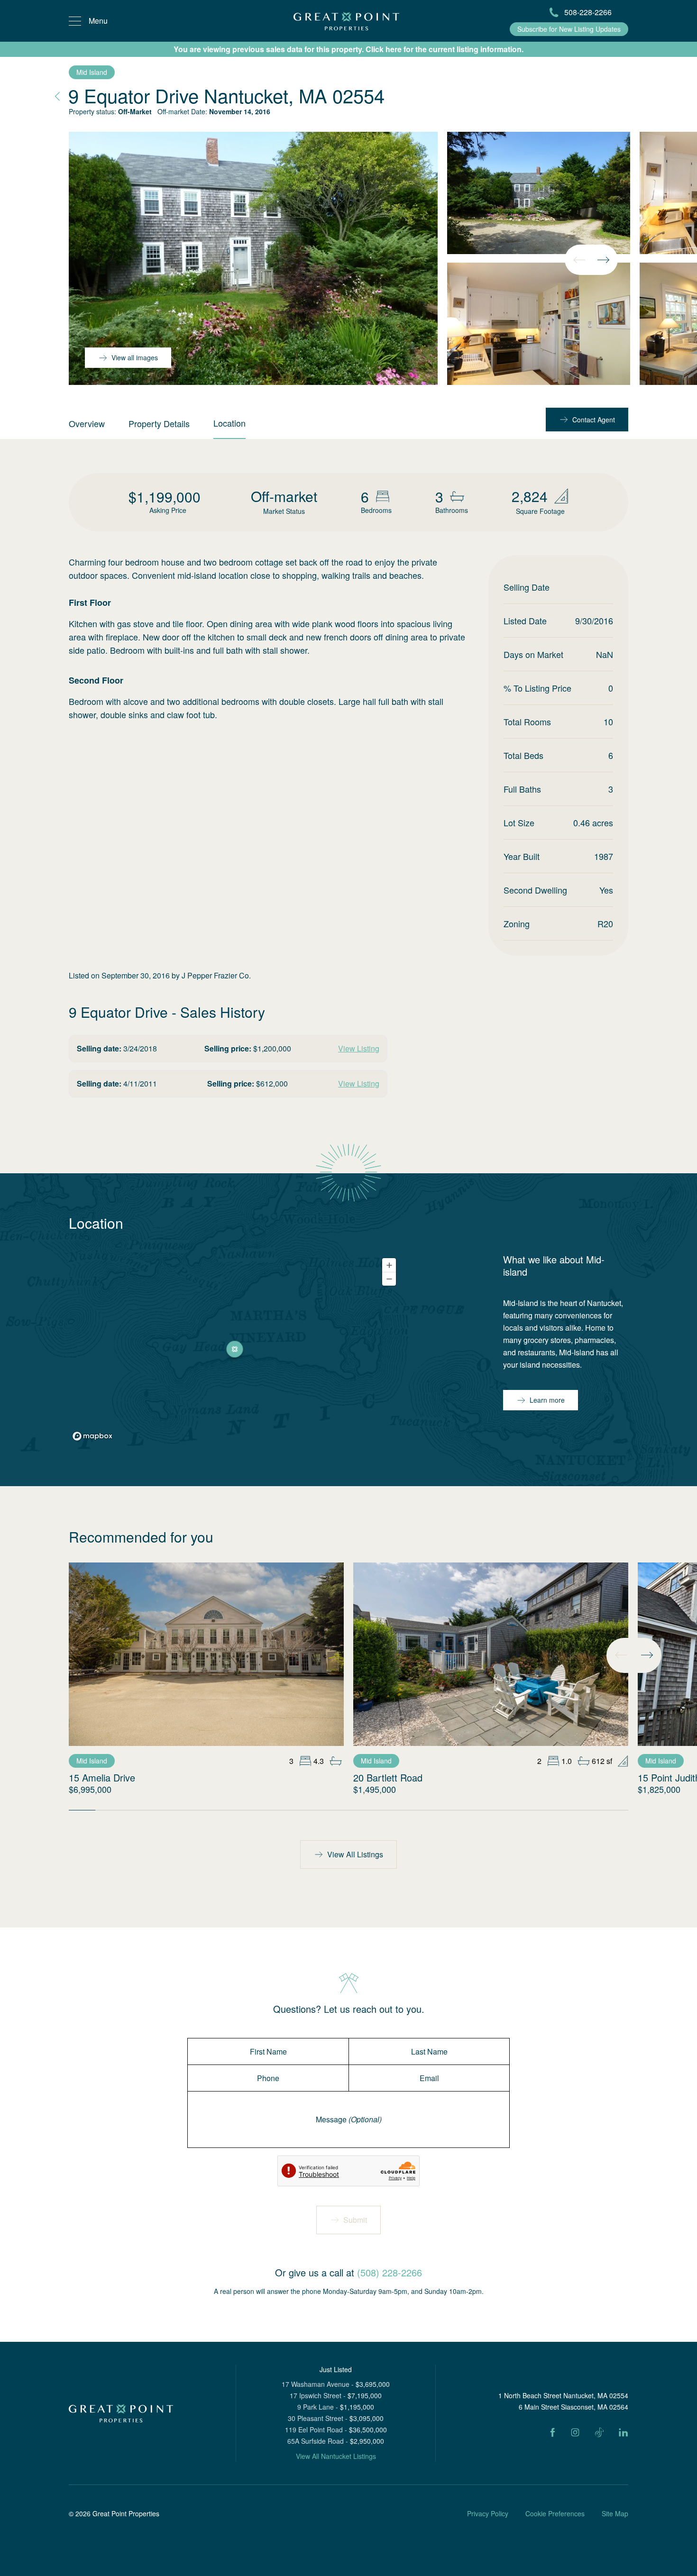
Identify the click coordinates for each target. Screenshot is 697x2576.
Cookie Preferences (555, 2513)
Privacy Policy (488, 2513)
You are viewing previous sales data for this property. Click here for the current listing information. (348, 49)
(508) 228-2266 (390, 2272)
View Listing (359, 1048)
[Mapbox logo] (92, 1436)
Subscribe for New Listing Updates (569, 29)
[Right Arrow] (603, 260)
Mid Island (92, 72)
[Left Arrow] (579, 260)
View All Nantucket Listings (336, 2456)
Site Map (615, 2513)
